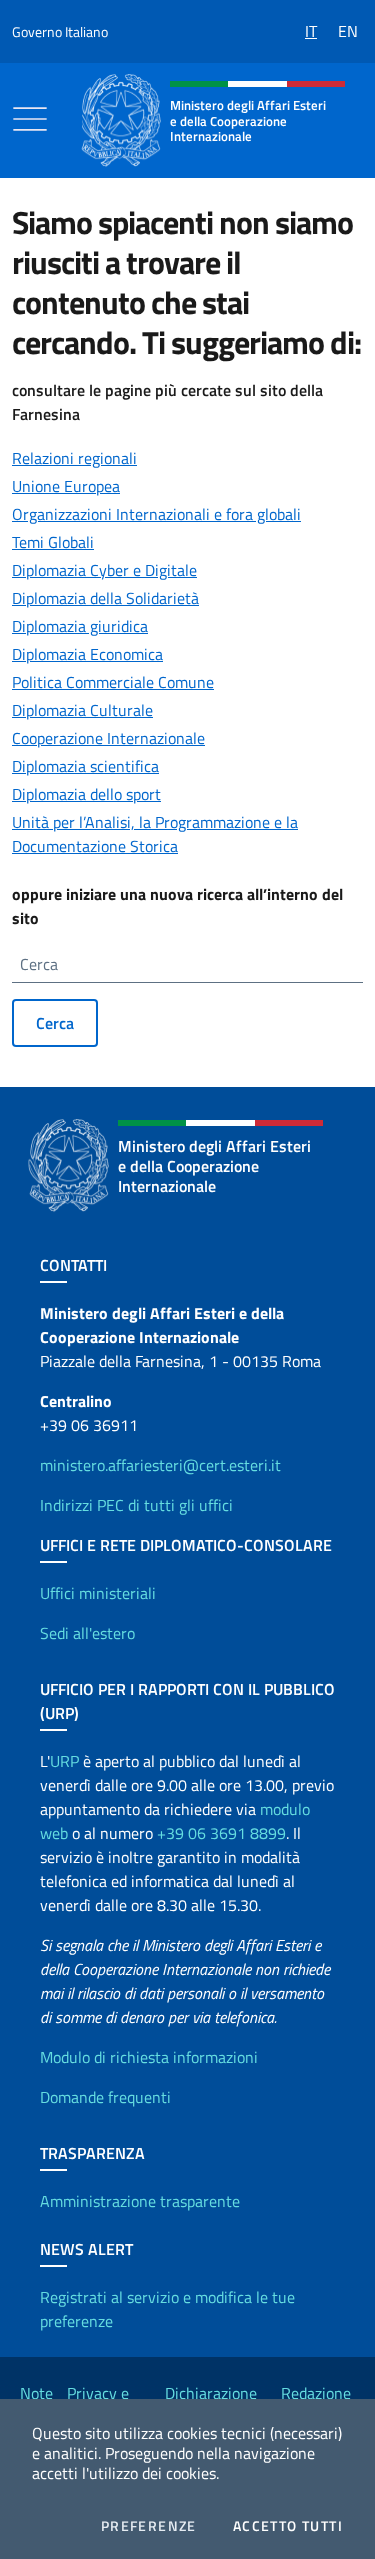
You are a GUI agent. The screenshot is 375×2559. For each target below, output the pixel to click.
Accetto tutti (288, 2526)
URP (64, 1761)
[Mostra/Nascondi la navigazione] (30, 119)
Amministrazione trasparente (140, 2201)
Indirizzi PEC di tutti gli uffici (136, 1505)
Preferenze (149, 2526)
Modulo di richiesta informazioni (149, 2057)
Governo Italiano (60, 31)
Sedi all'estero (87, 1633)
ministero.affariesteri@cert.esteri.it (160, 1465)
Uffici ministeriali (98, 1593)
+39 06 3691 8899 (221, 1833)
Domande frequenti (105, 2097)
